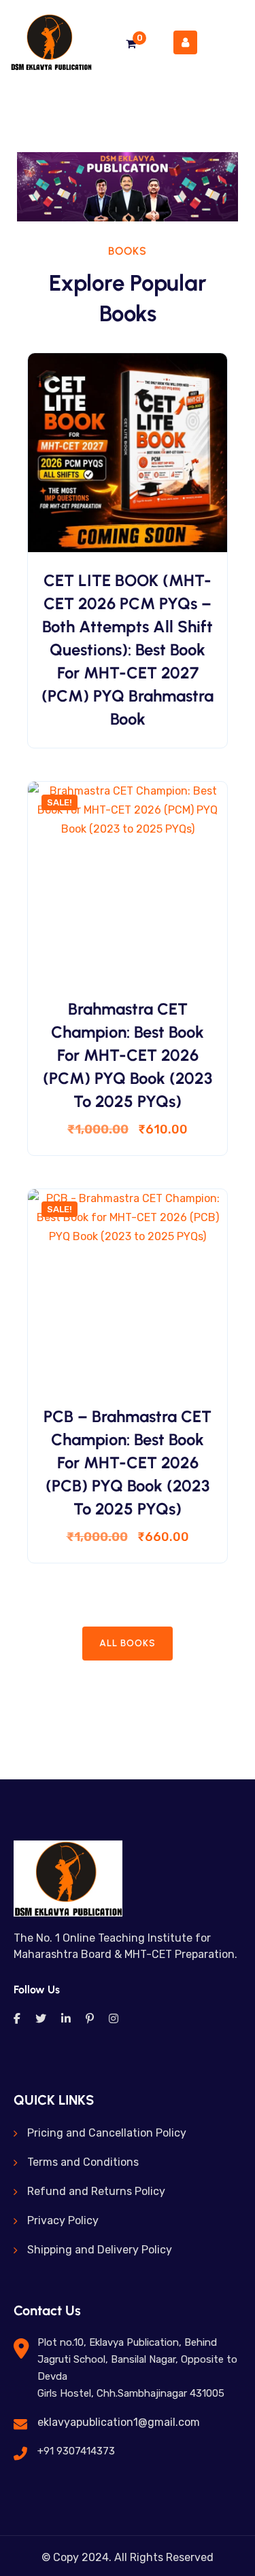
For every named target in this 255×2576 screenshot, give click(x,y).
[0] (131, 44)
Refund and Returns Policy (96, 2191)
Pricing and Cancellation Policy (107, 2133)
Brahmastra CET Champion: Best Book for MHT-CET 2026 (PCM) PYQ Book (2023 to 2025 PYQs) (128, 1055)
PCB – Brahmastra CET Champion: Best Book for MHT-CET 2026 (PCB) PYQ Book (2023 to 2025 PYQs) (128, 1463)
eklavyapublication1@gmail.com (119, 2422)
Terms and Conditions (83, 2162)
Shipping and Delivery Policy (100, 2250)
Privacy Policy (63, 2220)
